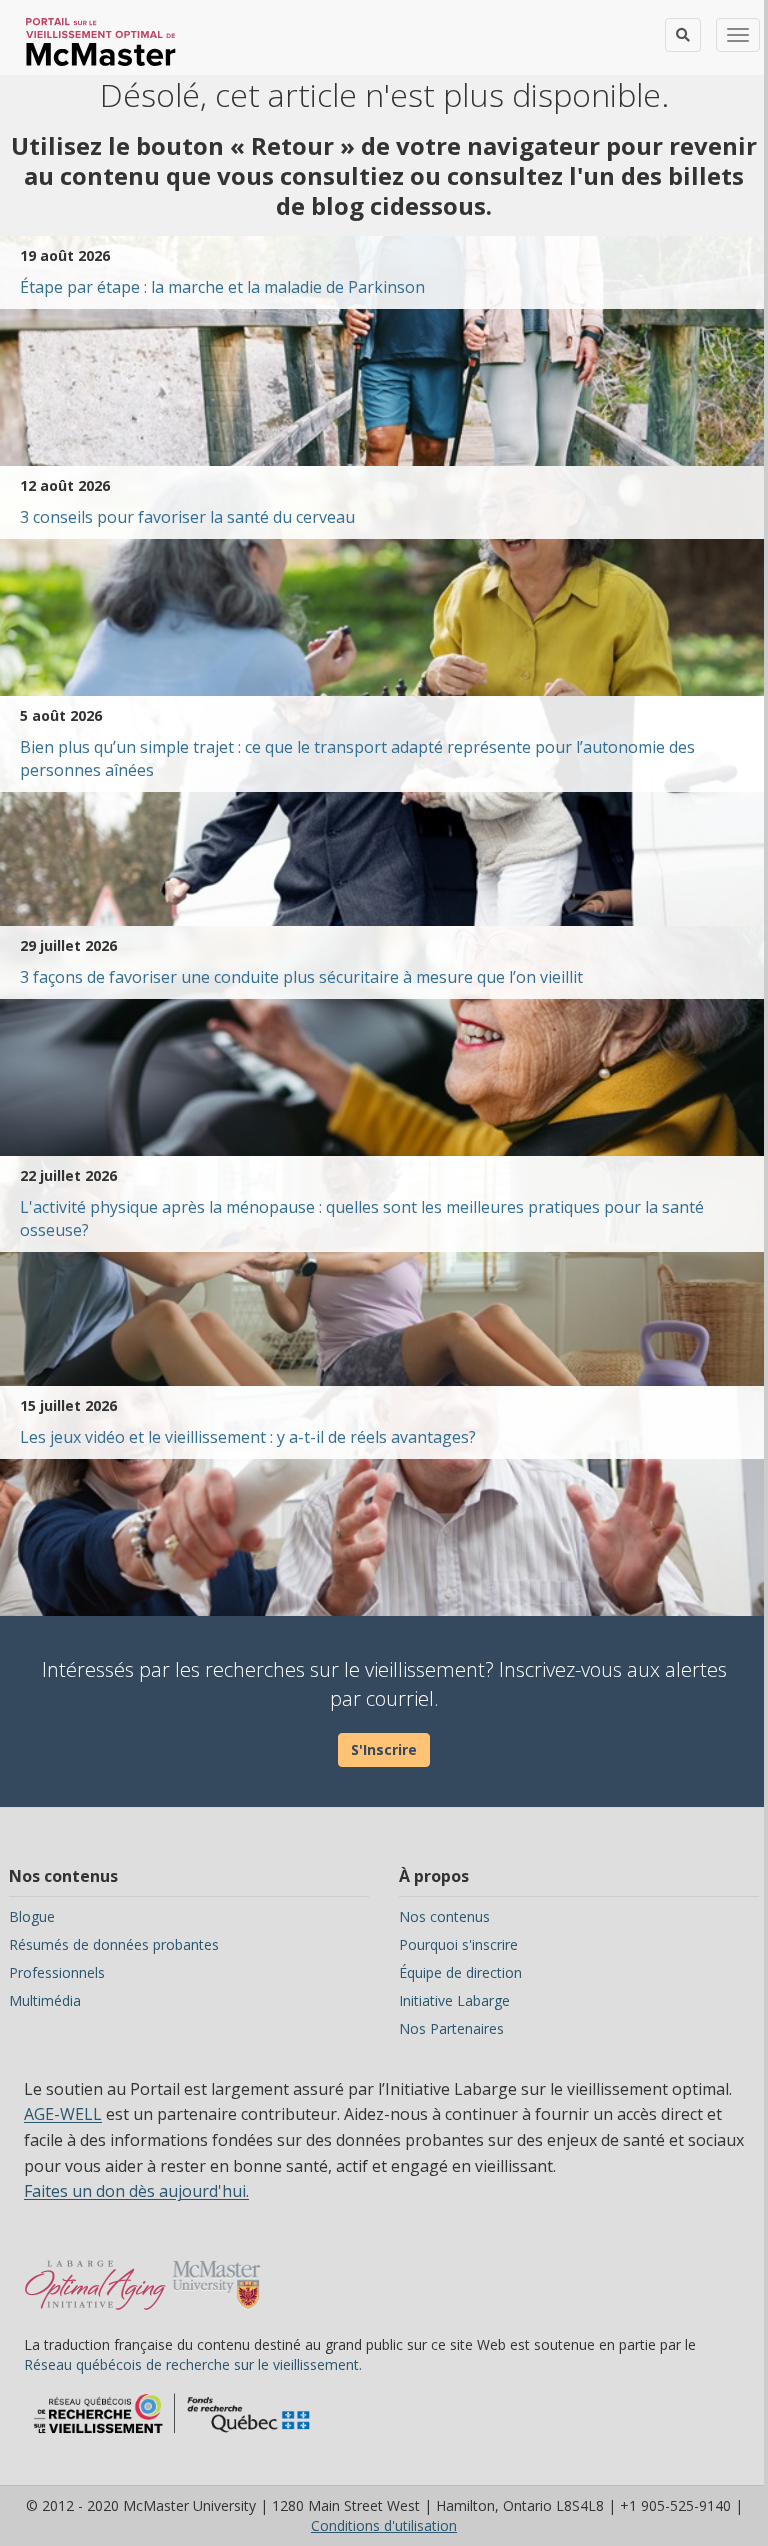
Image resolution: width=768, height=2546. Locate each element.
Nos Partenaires (451, 2028)
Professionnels (57, 1972)
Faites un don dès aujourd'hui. (136, 2191)
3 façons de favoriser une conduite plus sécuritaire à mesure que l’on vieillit (301, 977)
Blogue (32, 1916)
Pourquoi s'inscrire (458, 1944)
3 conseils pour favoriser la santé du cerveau (187, 517)
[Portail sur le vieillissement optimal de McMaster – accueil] (95, 2275)
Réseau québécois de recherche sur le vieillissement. (193, 2364)
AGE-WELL (63, 2114)
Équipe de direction (460, 1972)
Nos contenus (444, 1916)
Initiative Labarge (454, 2000)
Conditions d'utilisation (384, 2525)
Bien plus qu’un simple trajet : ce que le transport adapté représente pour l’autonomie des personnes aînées (357, 758)
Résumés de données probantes (114, 1944)
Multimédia (45, 2000)
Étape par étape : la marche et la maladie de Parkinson (222, 287)
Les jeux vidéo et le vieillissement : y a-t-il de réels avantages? (248, 1437)
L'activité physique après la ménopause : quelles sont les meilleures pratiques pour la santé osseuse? (362, 1218)
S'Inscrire (384, 1749)
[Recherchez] (683, 35)
